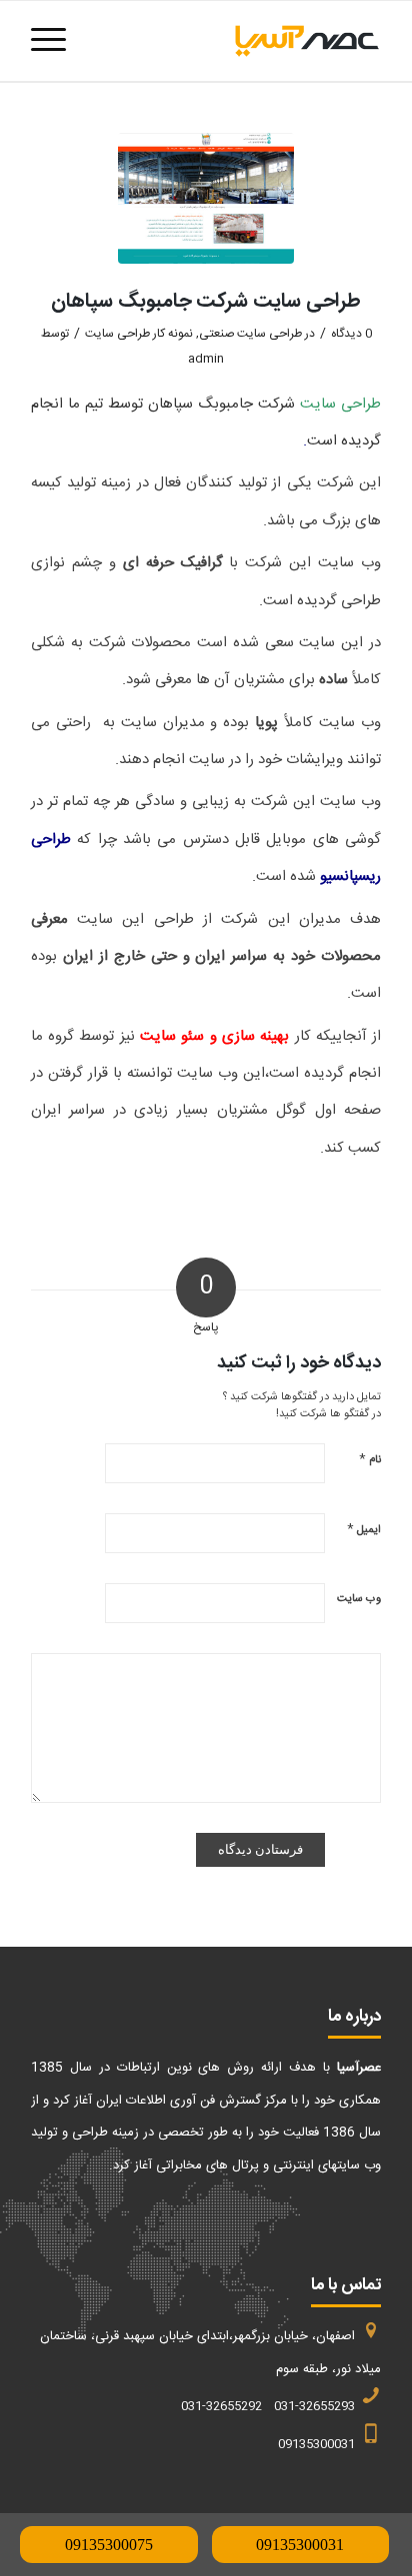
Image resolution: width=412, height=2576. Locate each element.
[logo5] (241, 41)
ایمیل (364, 1529)
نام (370, 1459)
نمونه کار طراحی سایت (139, 334)
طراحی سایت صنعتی (250, 334)
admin (206, 359)
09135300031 (300, 2545)
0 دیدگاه (351, 334)
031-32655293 (314, 2406)
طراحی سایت (340, 404)
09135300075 (109, 2545)
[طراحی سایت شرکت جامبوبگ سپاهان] (206, 198)
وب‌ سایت (359, 1599)
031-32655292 (221, 2406)
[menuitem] (55, 41)
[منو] (55, 41)
